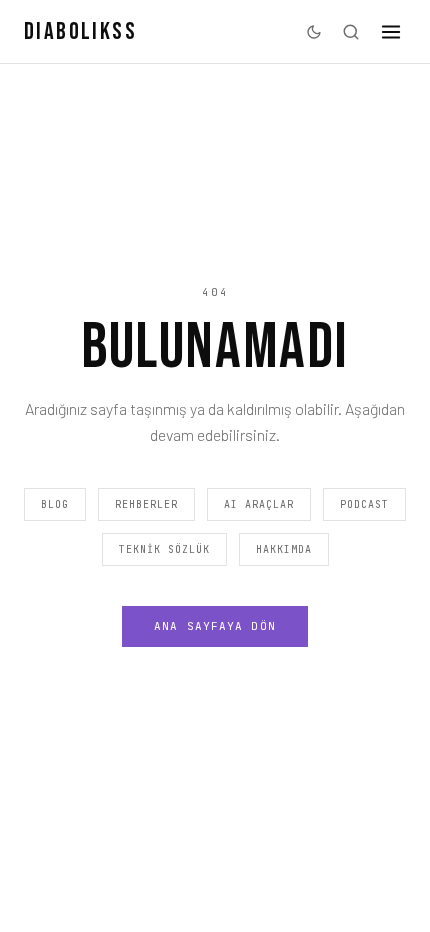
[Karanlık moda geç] (314, 32)
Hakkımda (284, 549)
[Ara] (351, 32)
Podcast (364, 504)
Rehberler (146, 504)
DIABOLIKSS (80, 31)
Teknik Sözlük (164, 549)
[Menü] (391, 32)
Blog (55, 504)
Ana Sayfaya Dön (215, 626)
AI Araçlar (259, 504)
